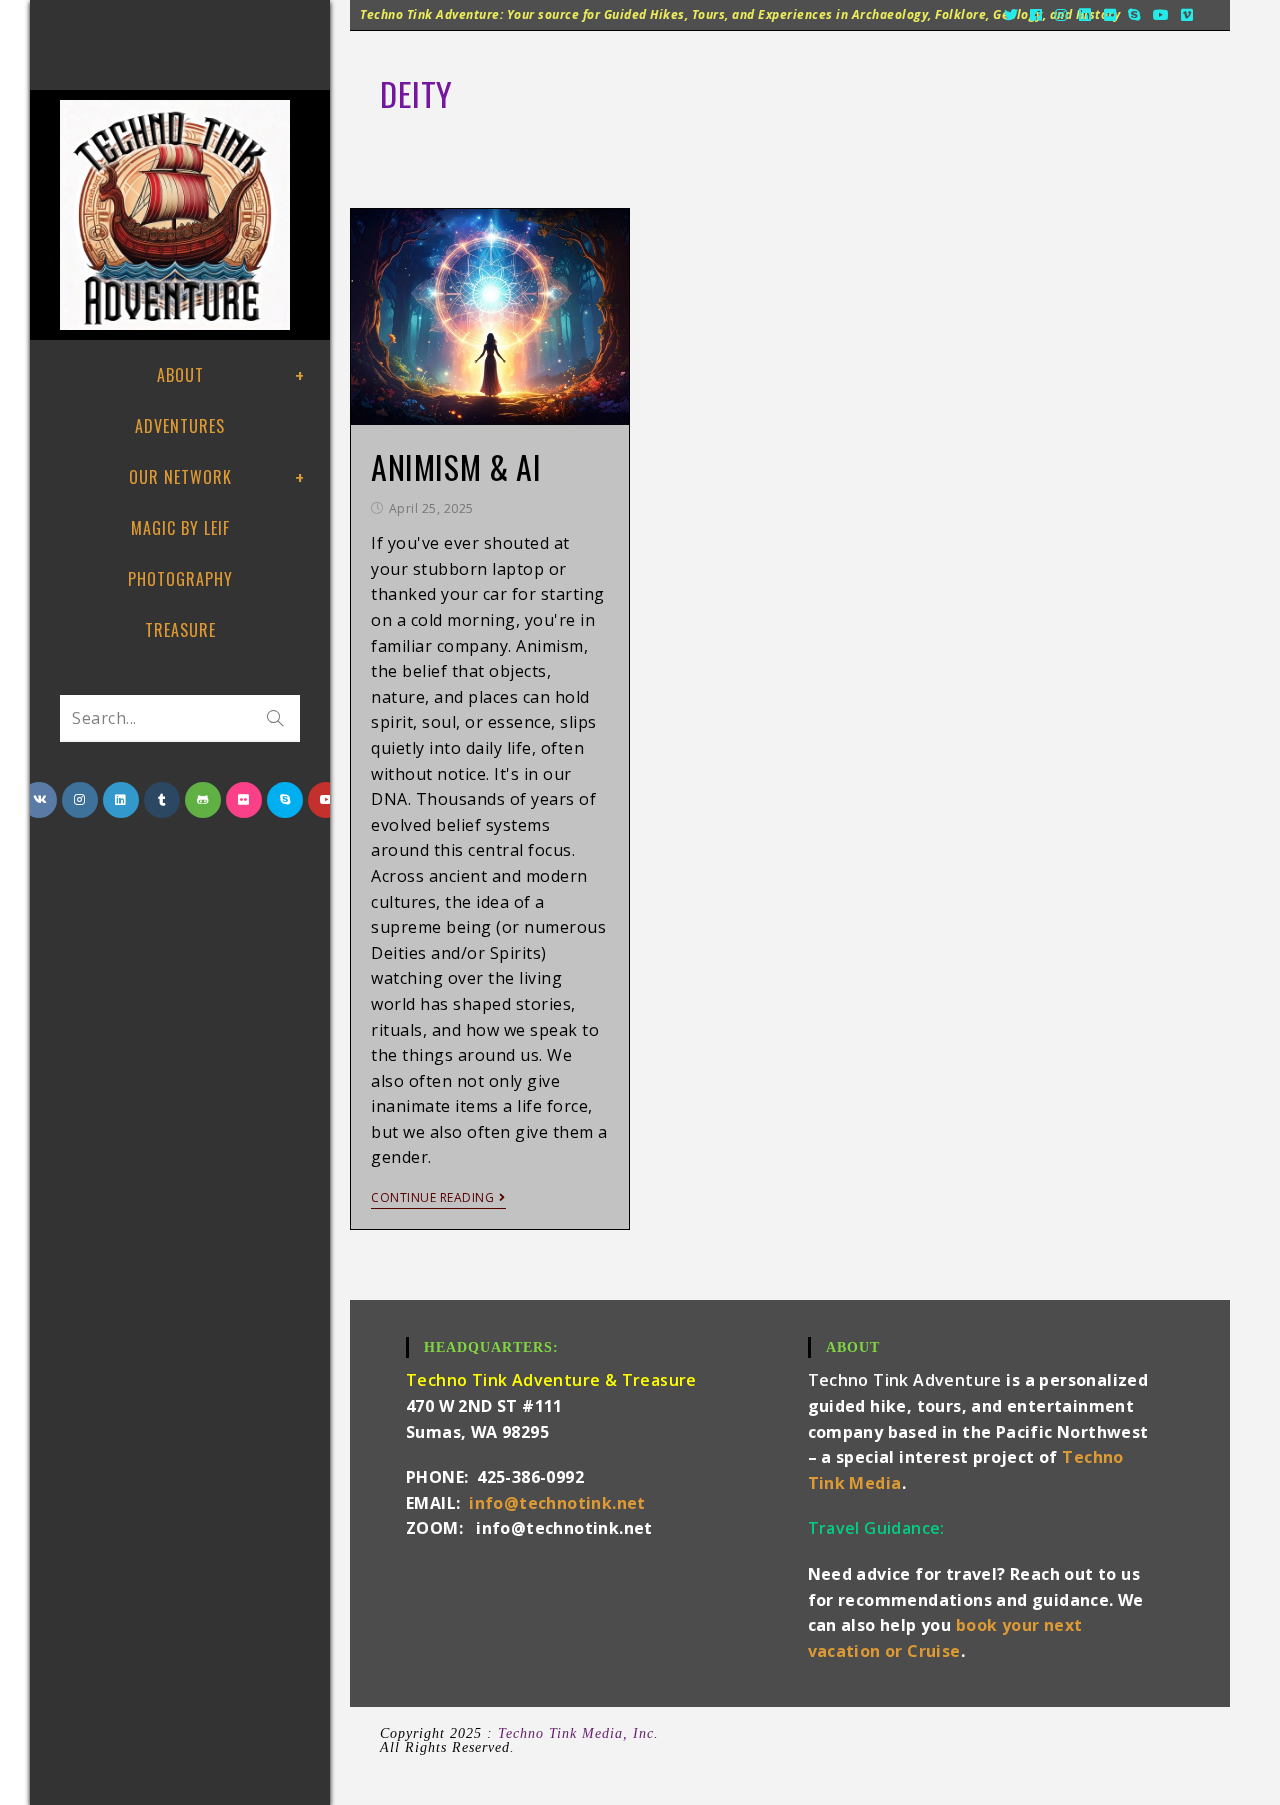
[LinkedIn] (1085, 15)
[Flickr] (1110, 15)
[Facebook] (1036, 15)
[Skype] (1134, 15)
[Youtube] (1161, 15)
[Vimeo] (1187, 15)
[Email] (1210, 15)
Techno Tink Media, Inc (576, 1733)
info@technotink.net (557, 1503)
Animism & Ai (456, 466)
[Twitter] (1011, 15)
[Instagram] (1061, 15)
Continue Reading (432, 1198)
